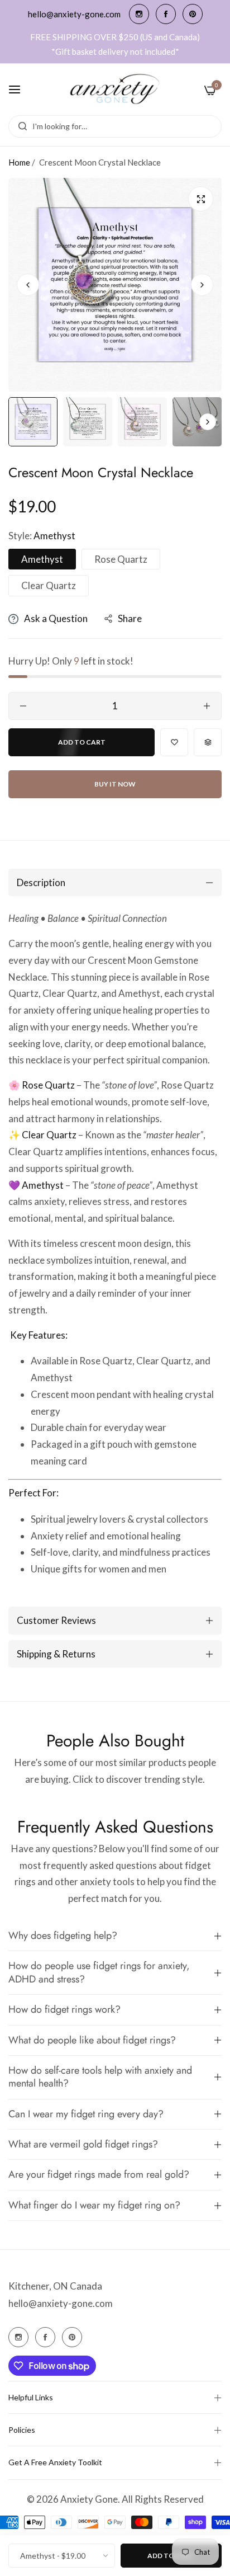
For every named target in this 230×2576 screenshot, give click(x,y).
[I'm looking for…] (20, 126)
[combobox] (115, 126)
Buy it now (115, 784)
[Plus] (207, 706)
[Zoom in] (201, 199)
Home (19, 162)
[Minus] (23, 706)
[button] (202, 285)
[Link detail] (139, 14)
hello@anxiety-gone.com (61, 2303)
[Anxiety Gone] (115, 90)
